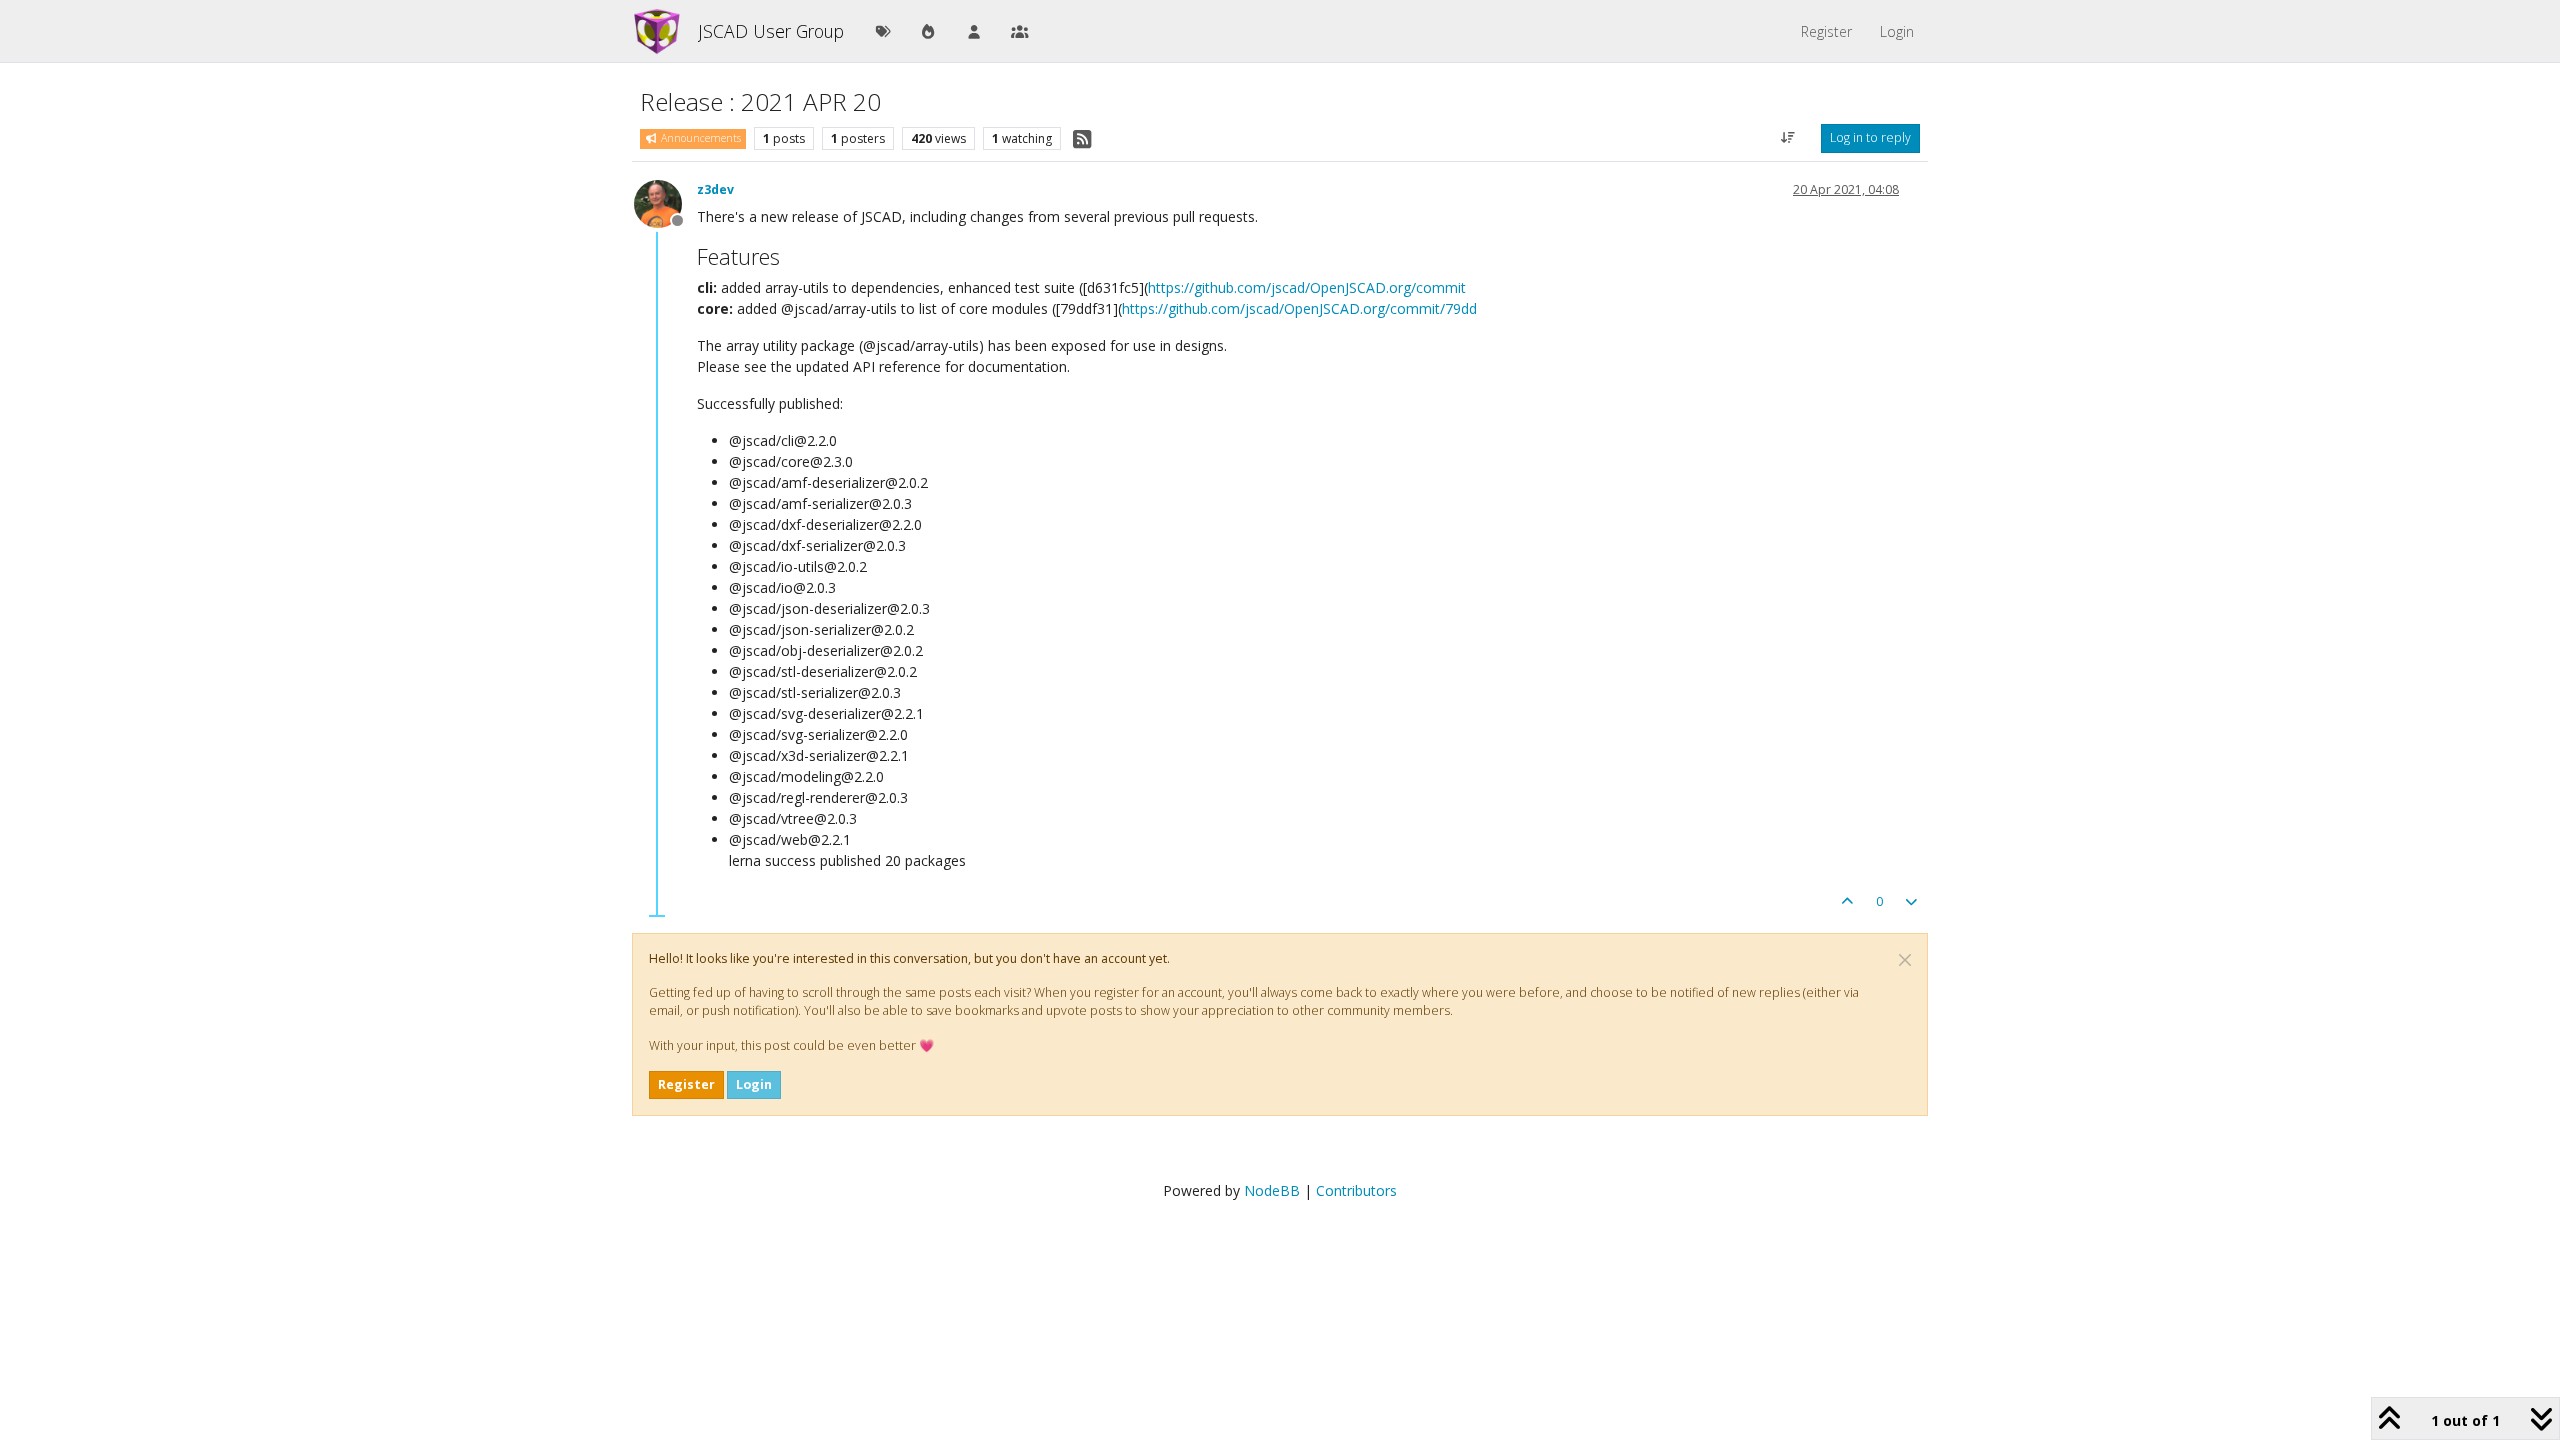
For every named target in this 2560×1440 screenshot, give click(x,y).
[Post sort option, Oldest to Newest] (1788, 138)
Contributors (1356, 1190)
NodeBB (1272, 1190)
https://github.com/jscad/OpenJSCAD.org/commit (1307, 287)
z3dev (715, 189)
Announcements (699, 138)
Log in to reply (1870, 137)
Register (686, 1084)
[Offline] (665, 202)
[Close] (1905, 960)
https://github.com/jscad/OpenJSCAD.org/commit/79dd (1299, 308)
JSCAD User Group (771, 31)
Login (754, 1084)
